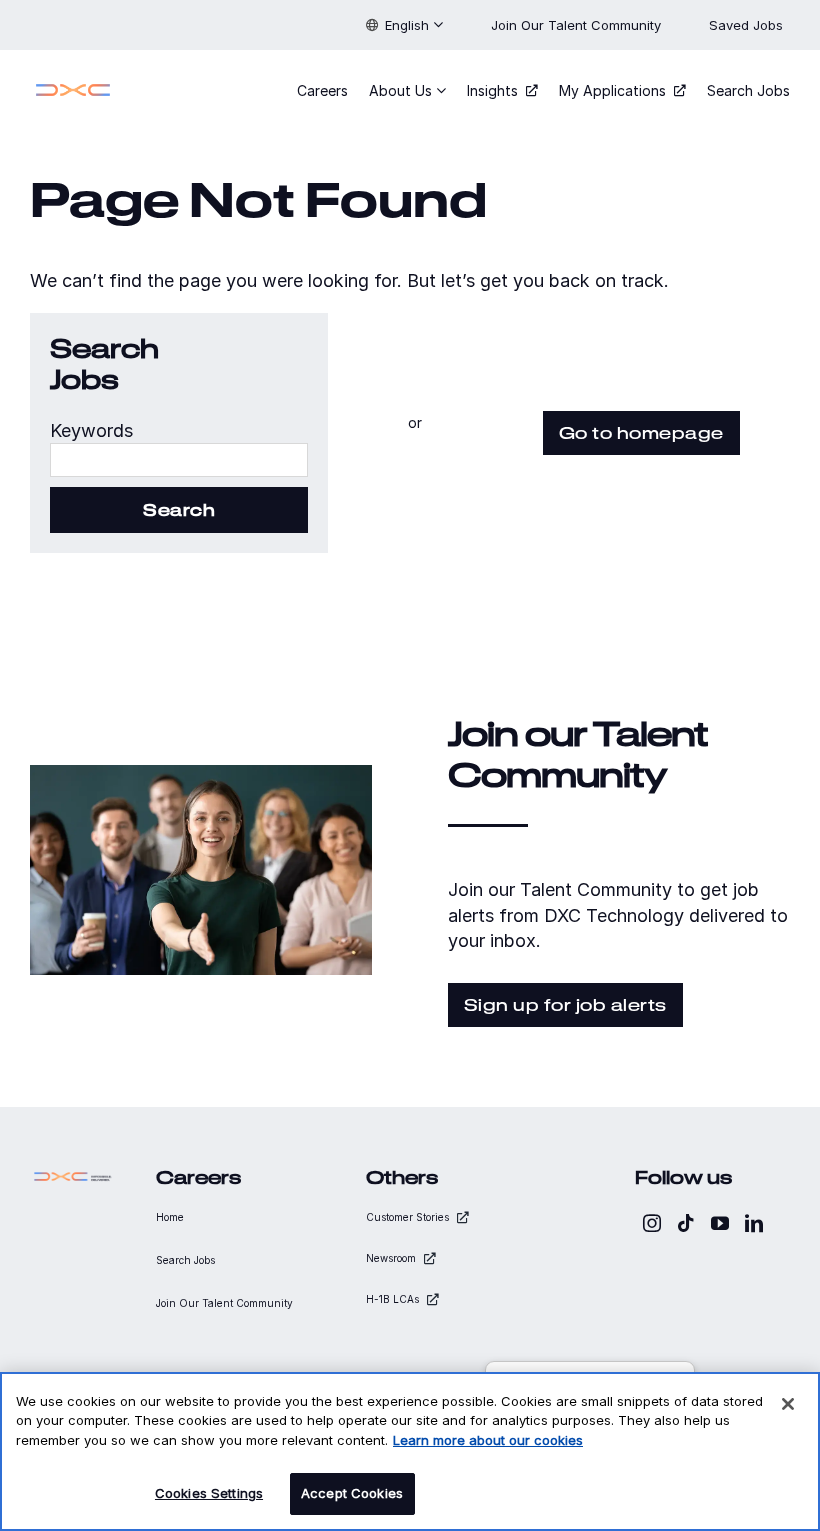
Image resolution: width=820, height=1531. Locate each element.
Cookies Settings (209, 1493)
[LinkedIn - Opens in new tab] (754, 1223)
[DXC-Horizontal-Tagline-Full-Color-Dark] (73, 1176)
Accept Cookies (352, 1493)
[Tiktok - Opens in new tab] (686, 1223)
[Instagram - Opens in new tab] (652, 1223)
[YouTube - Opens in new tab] (720, 1223)
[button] (404, 25)
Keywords (91, 430)
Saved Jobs (748, 25)
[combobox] (179, 460)
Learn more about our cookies (488, 1440)
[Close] (788, 1404)
